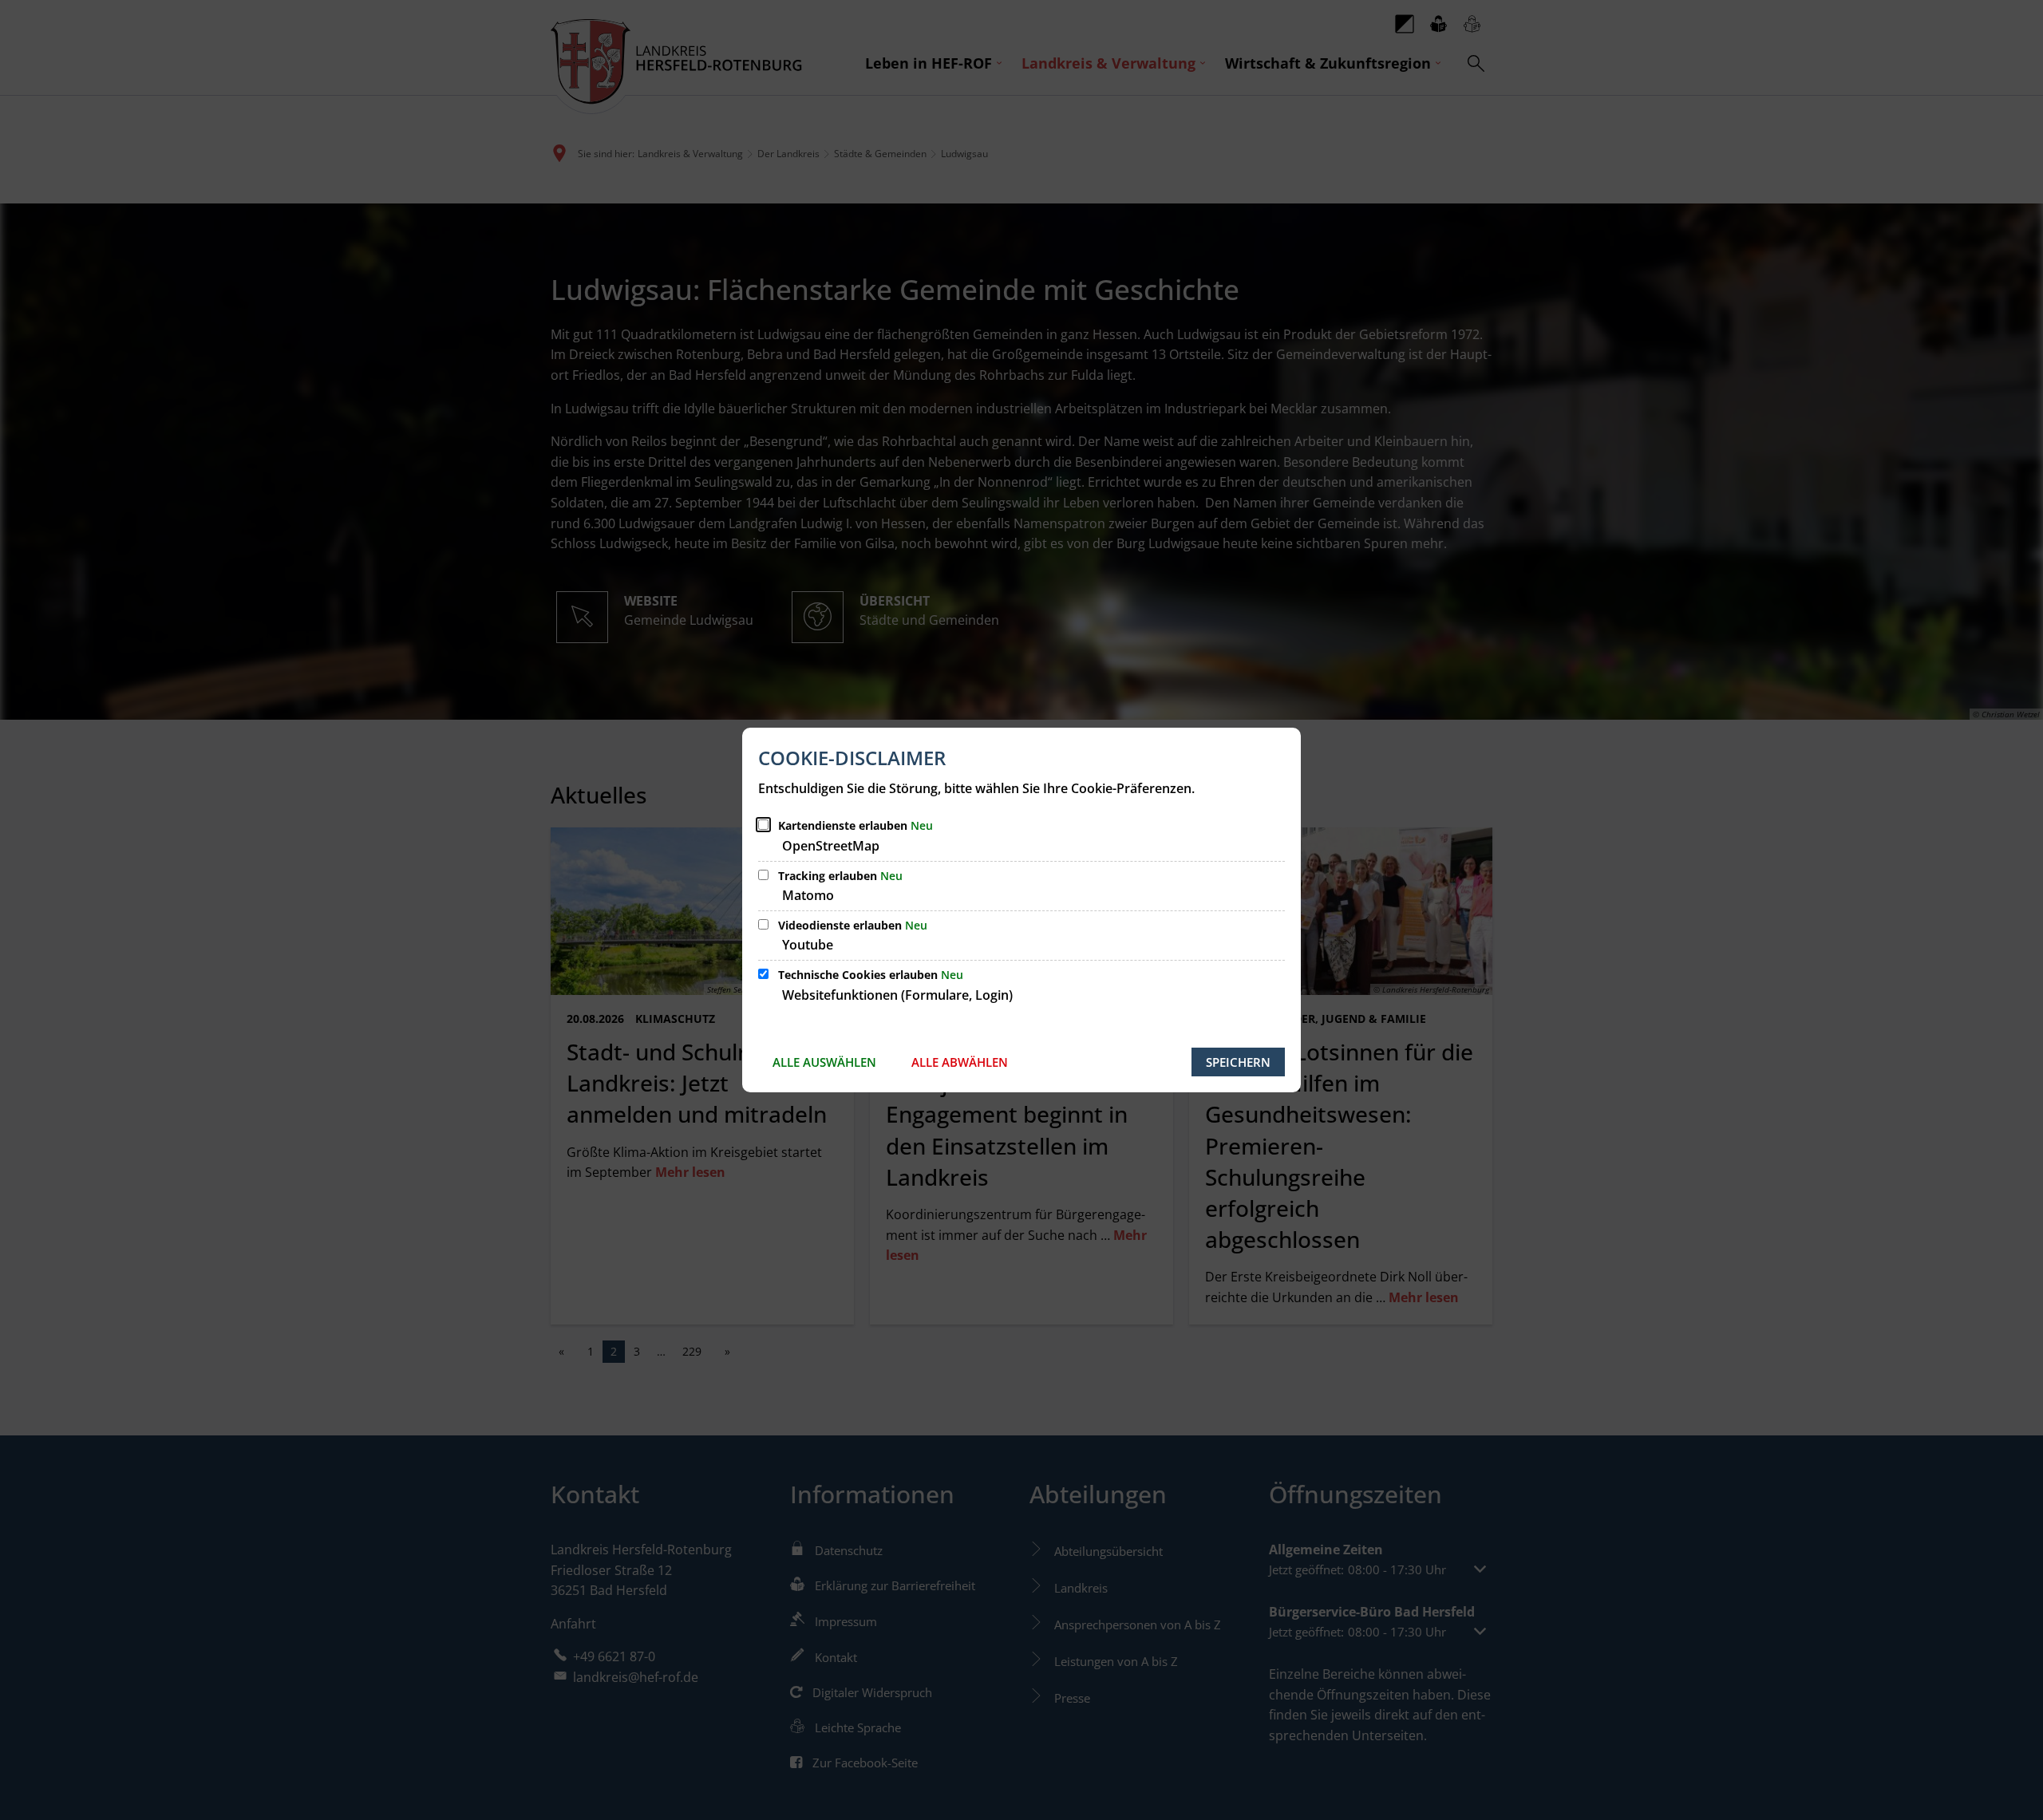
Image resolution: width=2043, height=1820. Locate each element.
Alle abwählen (960, 1062)
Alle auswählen (824, 1062)
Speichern (1238, 1062)
